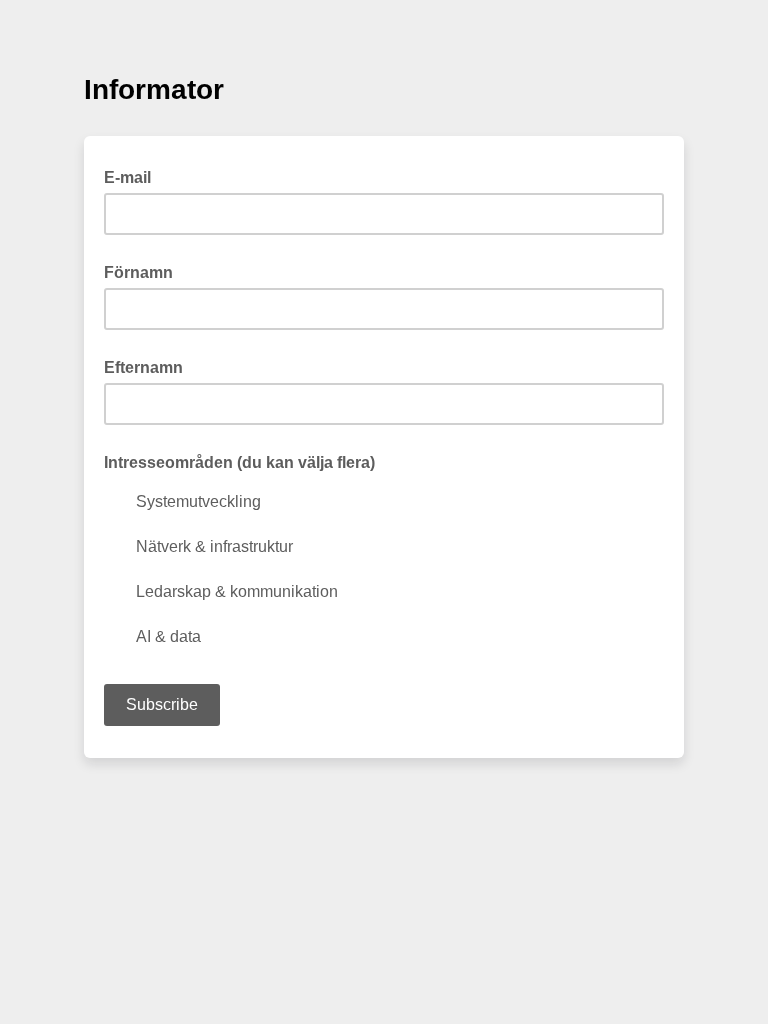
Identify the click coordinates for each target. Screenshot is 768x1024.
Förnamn (138, 272)
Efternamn (143, 367)
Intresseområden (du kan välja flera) (239, 462)
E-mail (133, 176)
